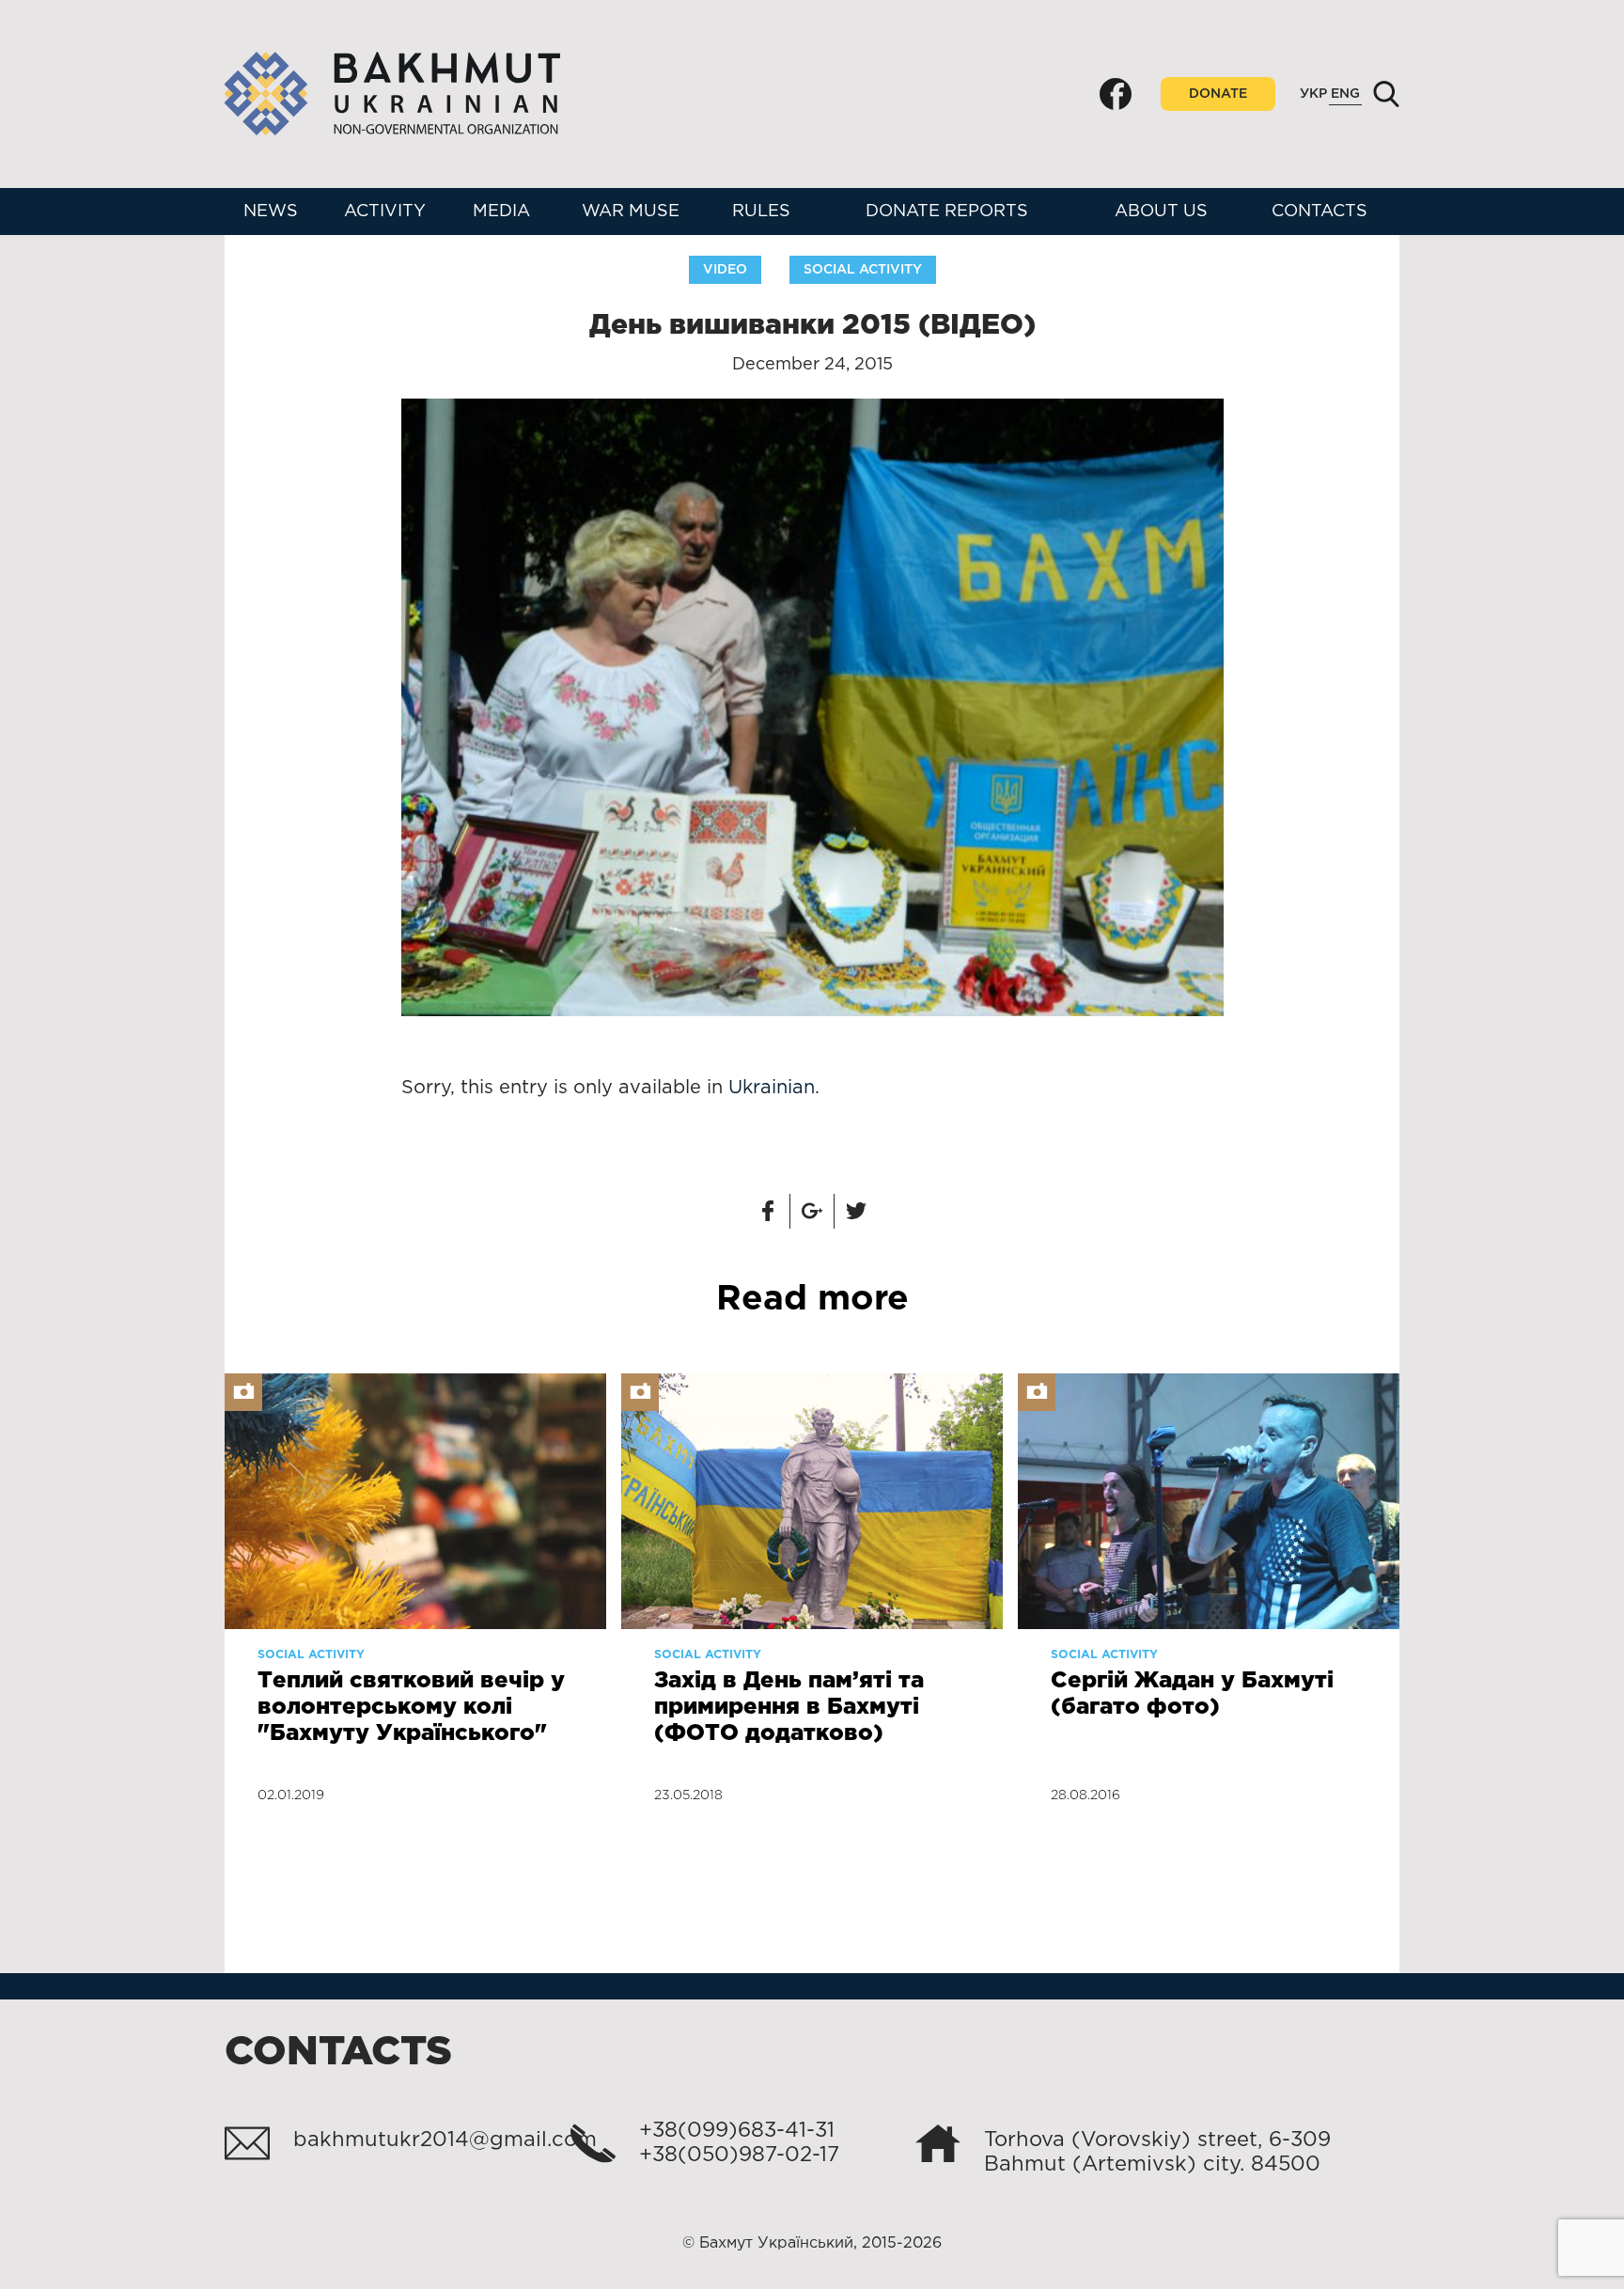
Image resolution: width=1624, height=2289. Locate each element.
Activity (385, 212)
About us (1161, 212)
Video (725, 270)
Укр (1313, 94)
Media (501, 212)
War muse (631, 212)
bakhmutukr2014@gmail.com (445, 2140)
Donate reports (947, 212)
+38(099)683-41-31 (737, 2131)
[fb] (1116, 94)
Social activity (863, 270)
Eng (1345, 94)
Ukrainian (772, 1088)
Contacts (1319, 212)
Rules (761, 212)
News (271, 212)
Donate (1218, 94)
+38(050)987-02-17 (739, 2156)
